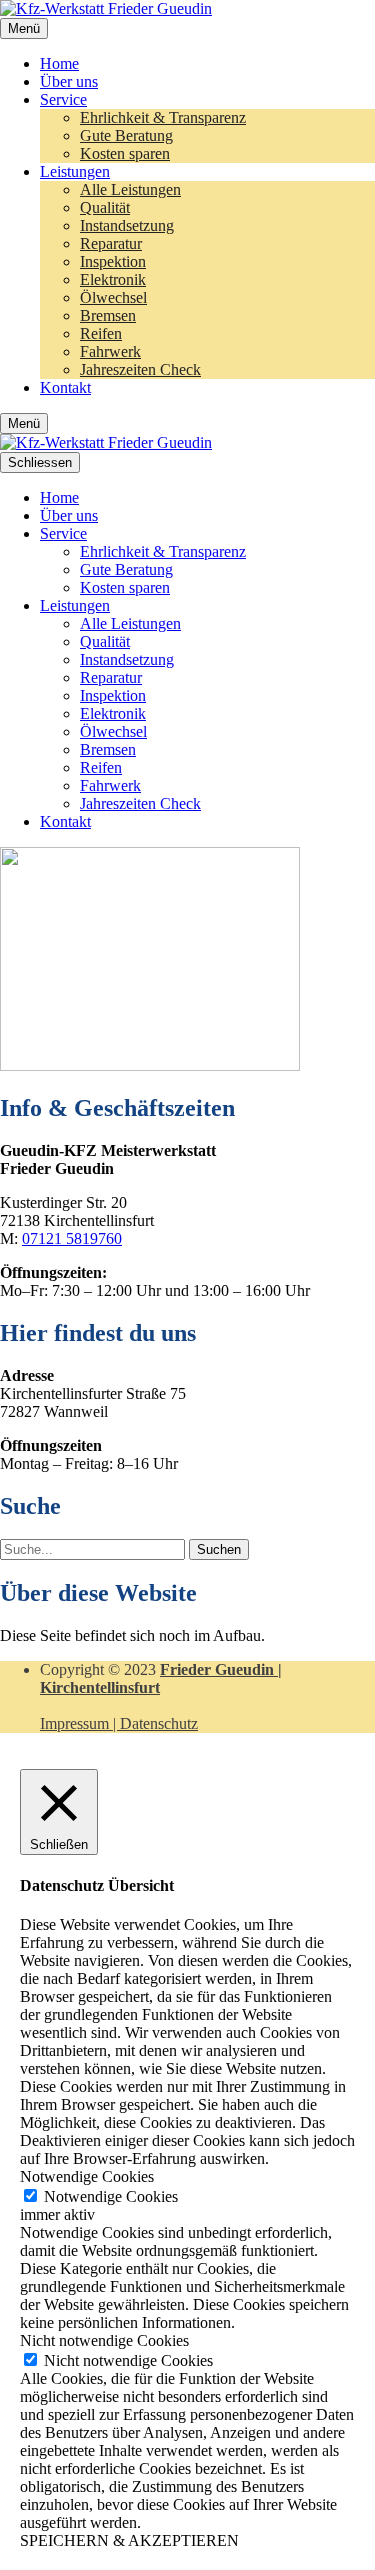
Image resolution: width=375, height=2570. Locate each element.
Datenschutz (159, 1723)
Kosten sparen (125, 153)
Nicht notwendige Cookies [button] (104, 2340)
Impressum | (80, 1723)
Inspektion (113, 261)
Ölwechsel (113, 297)
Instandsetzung (127, 225)
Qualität (105, 207)
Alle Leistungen (130, 189)
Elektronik (113, 279)
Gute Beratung (126, 135)
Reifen (101, 333)
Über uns (69, 81)
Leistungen (75, 171)
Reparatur (111, 243)
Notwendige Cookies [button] (87, 2176)
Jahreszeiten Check (140, 369)
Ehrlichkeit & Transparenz (163, 117)
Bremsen (108, 315)
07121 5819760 (72, 1238)
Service (63, 99)
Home (59, 63)
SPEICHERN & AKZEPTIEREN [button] (129, 2540)
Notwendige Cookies (111, 2196)
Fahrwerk (110, 351)
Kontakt (65, 387)
